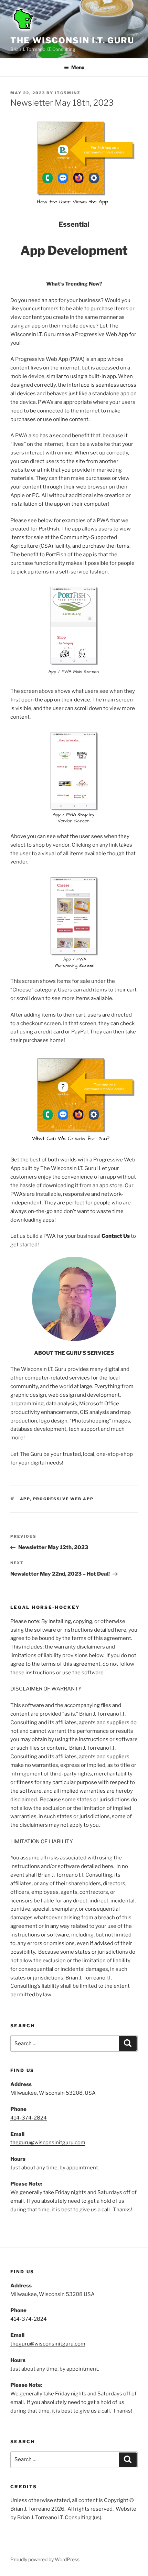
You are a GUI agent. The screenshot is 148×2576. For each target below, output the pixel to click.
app (25, 1499)
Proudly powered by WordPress (45, 2559)
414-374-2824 (29, 2118)
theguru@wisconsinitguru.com (48, 2143)
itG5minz (68, 93)
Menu (78, 67)
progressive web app (64, 1499)
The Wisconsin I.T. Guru (72, 40)
